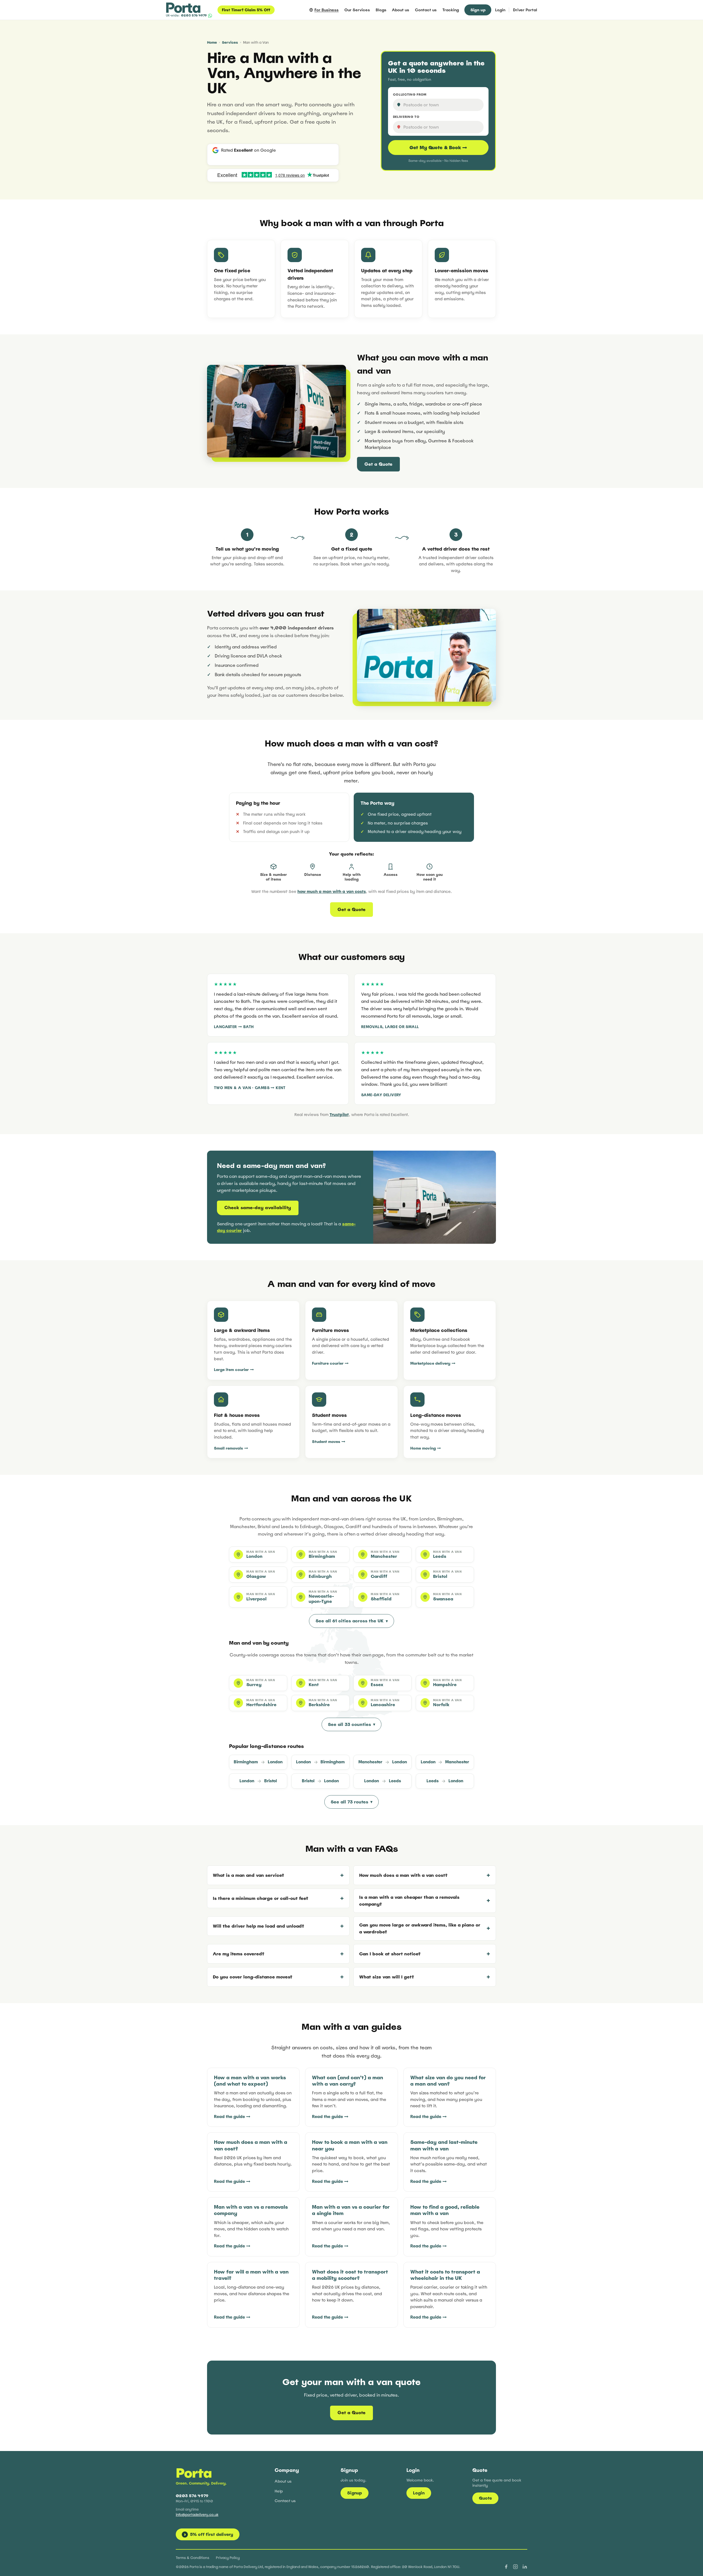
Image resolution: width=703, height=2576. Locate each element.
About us (401, 10)
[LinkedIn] (525, 2567)
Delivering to (406, 117)
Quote (485, 2498)
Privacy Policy (228, 2558)
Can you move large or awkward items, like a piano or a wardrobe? (420, 1928)
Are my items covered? (238, 1954)
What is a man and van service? (248, 1875)
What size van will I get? (387, 1977)
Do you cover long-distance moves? (253, 1977)
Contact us (426, 10)
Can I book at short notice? (390, 1954)
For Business (327, 10)
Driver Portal (525, 10)
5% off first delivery (209, 2534)
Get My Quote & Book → (438, 148)
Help (279, 2491)
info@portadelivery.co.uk (197, 2515)
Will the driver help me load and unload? (258, 1926)
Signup (355, 2493)
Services (230, 42)
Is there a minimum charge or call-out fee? (260, 1898)
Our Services (357, 10)
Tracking (451, 10)
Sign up (478, 10)
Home (212, 42)
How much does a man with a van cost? (403, 1875)
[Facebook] (506, 2567)
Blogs (381, 10)
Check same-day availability (258, 1208)
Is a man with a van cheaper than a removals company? (409, 1901)
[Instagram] (515, 2567)
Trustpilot (339, 1114)
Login (500, 10)
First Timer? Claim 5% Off (246, 10)
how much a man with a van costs (332, 891)
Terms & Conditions (193, 2558)
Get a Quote (378, 464)
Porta (194, 2473)
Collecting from (410, 95)
